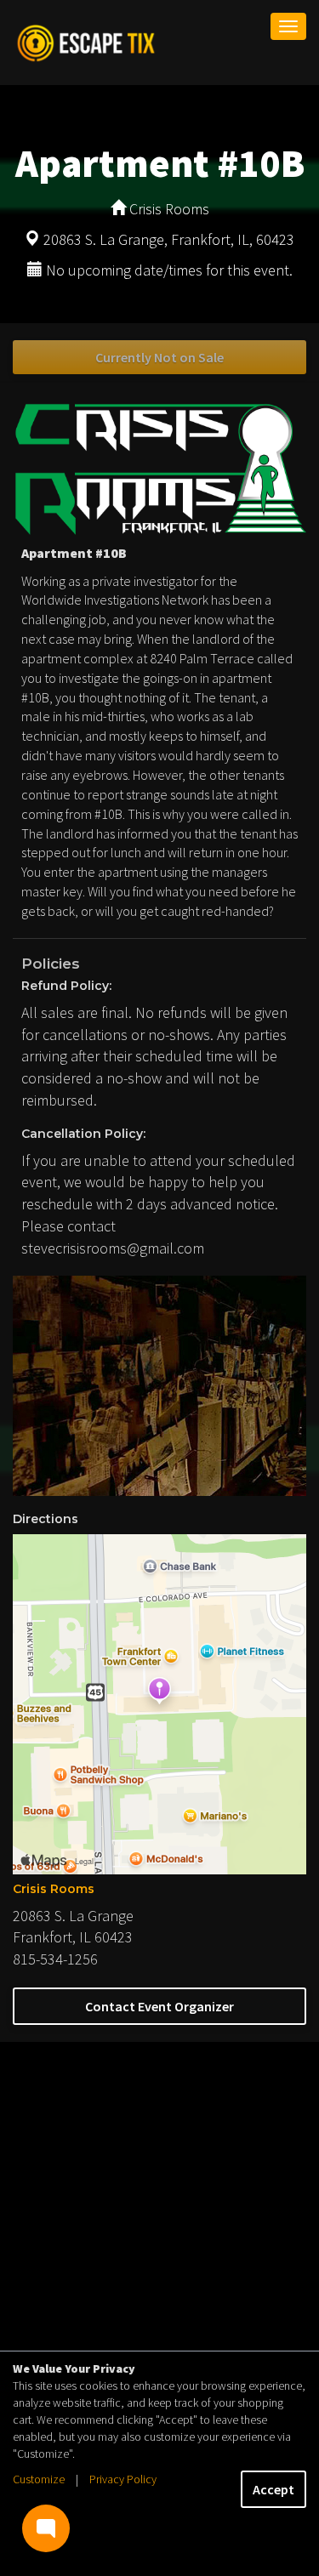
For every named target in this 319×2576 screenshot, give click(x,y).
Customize (39, 2479)
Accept (273, 2489)
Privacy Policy (123, 2479)
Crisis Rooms (54, 1889)
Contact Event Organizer (159, 2006)
